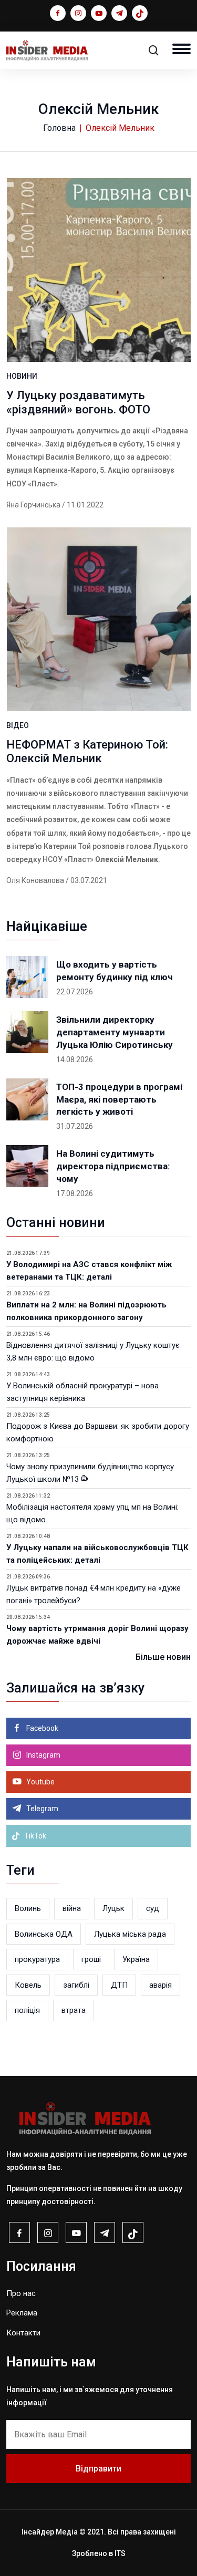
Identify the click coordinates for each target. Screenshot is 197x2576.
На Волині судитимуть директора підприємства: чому (113, 1166)
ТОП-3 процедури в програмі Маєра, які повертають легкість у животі (119, 1099)
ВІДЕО (18, 725)
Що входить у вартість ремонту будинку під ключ (115, 971)
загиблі (76, 1985)
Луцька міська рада (130, 1934)
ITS (120, 2553)
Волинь (28, 1908)
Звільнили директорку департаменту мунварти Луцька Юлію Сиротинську (115, 1032)
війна (72, 1908)
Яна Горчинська (33, 505)
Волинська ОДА (44, 1934)
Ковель (28, 1985)
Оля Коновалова (35, 880)
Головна (59, 128)
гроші (91, 1959)
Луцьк (113, 1908)
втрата (74, 2010)
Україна (136, 1959)
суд (153, 1908)
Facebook (42, 1728)
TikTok (34, 1836)
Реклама (22, 2313)
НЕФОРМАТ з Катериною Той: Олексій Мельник (87, 751)
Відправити (98, 2469)
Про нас (21, 2293)
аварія (160, 1985)
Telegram (42, 1809)
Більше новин (163, 1657)
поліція (27, 2010)
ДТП (119, 1985)
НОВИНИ (22, 376)
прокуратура (37, 1959)
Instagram (43, 1755)
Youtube (40, 1782)
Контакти (23, 2333)
